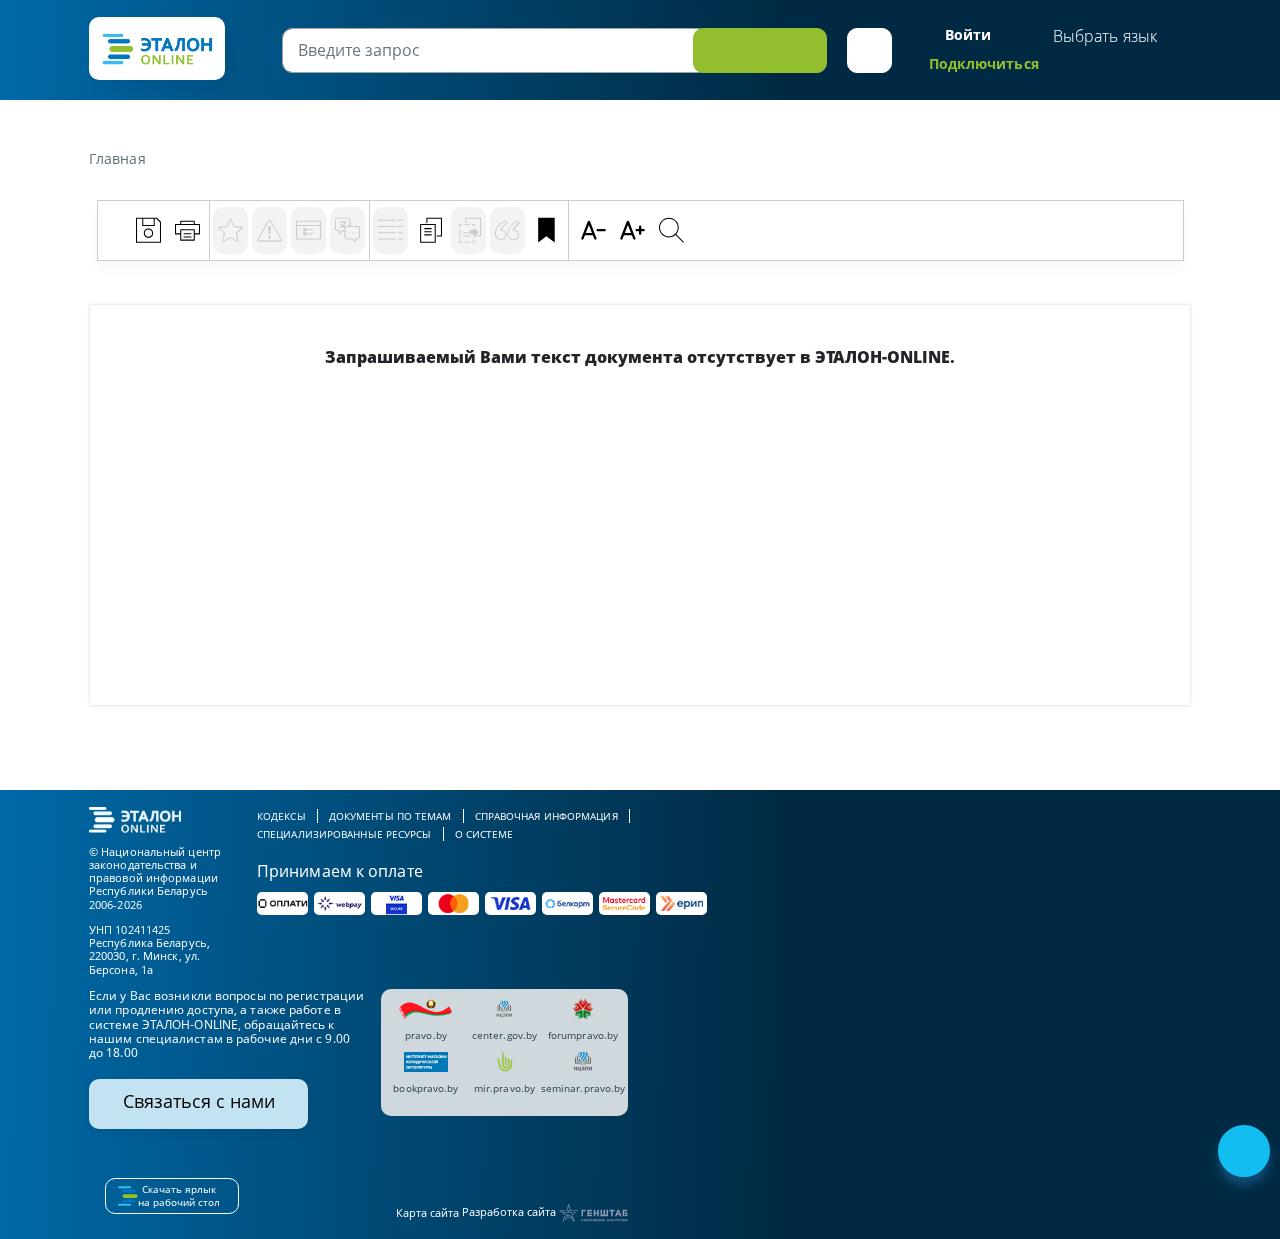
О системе (484, 834)
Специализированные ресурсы (344, 834)
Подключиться (984, 63)
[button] (869, 50)
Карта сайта (427, 1212)
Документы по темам (390, 816)
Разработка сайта (510, 1211)
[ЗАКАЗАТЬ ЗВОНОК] (1246, 1153)
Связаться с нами (199, 1101)
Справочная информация (546, 816)
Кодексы (281, 816)
